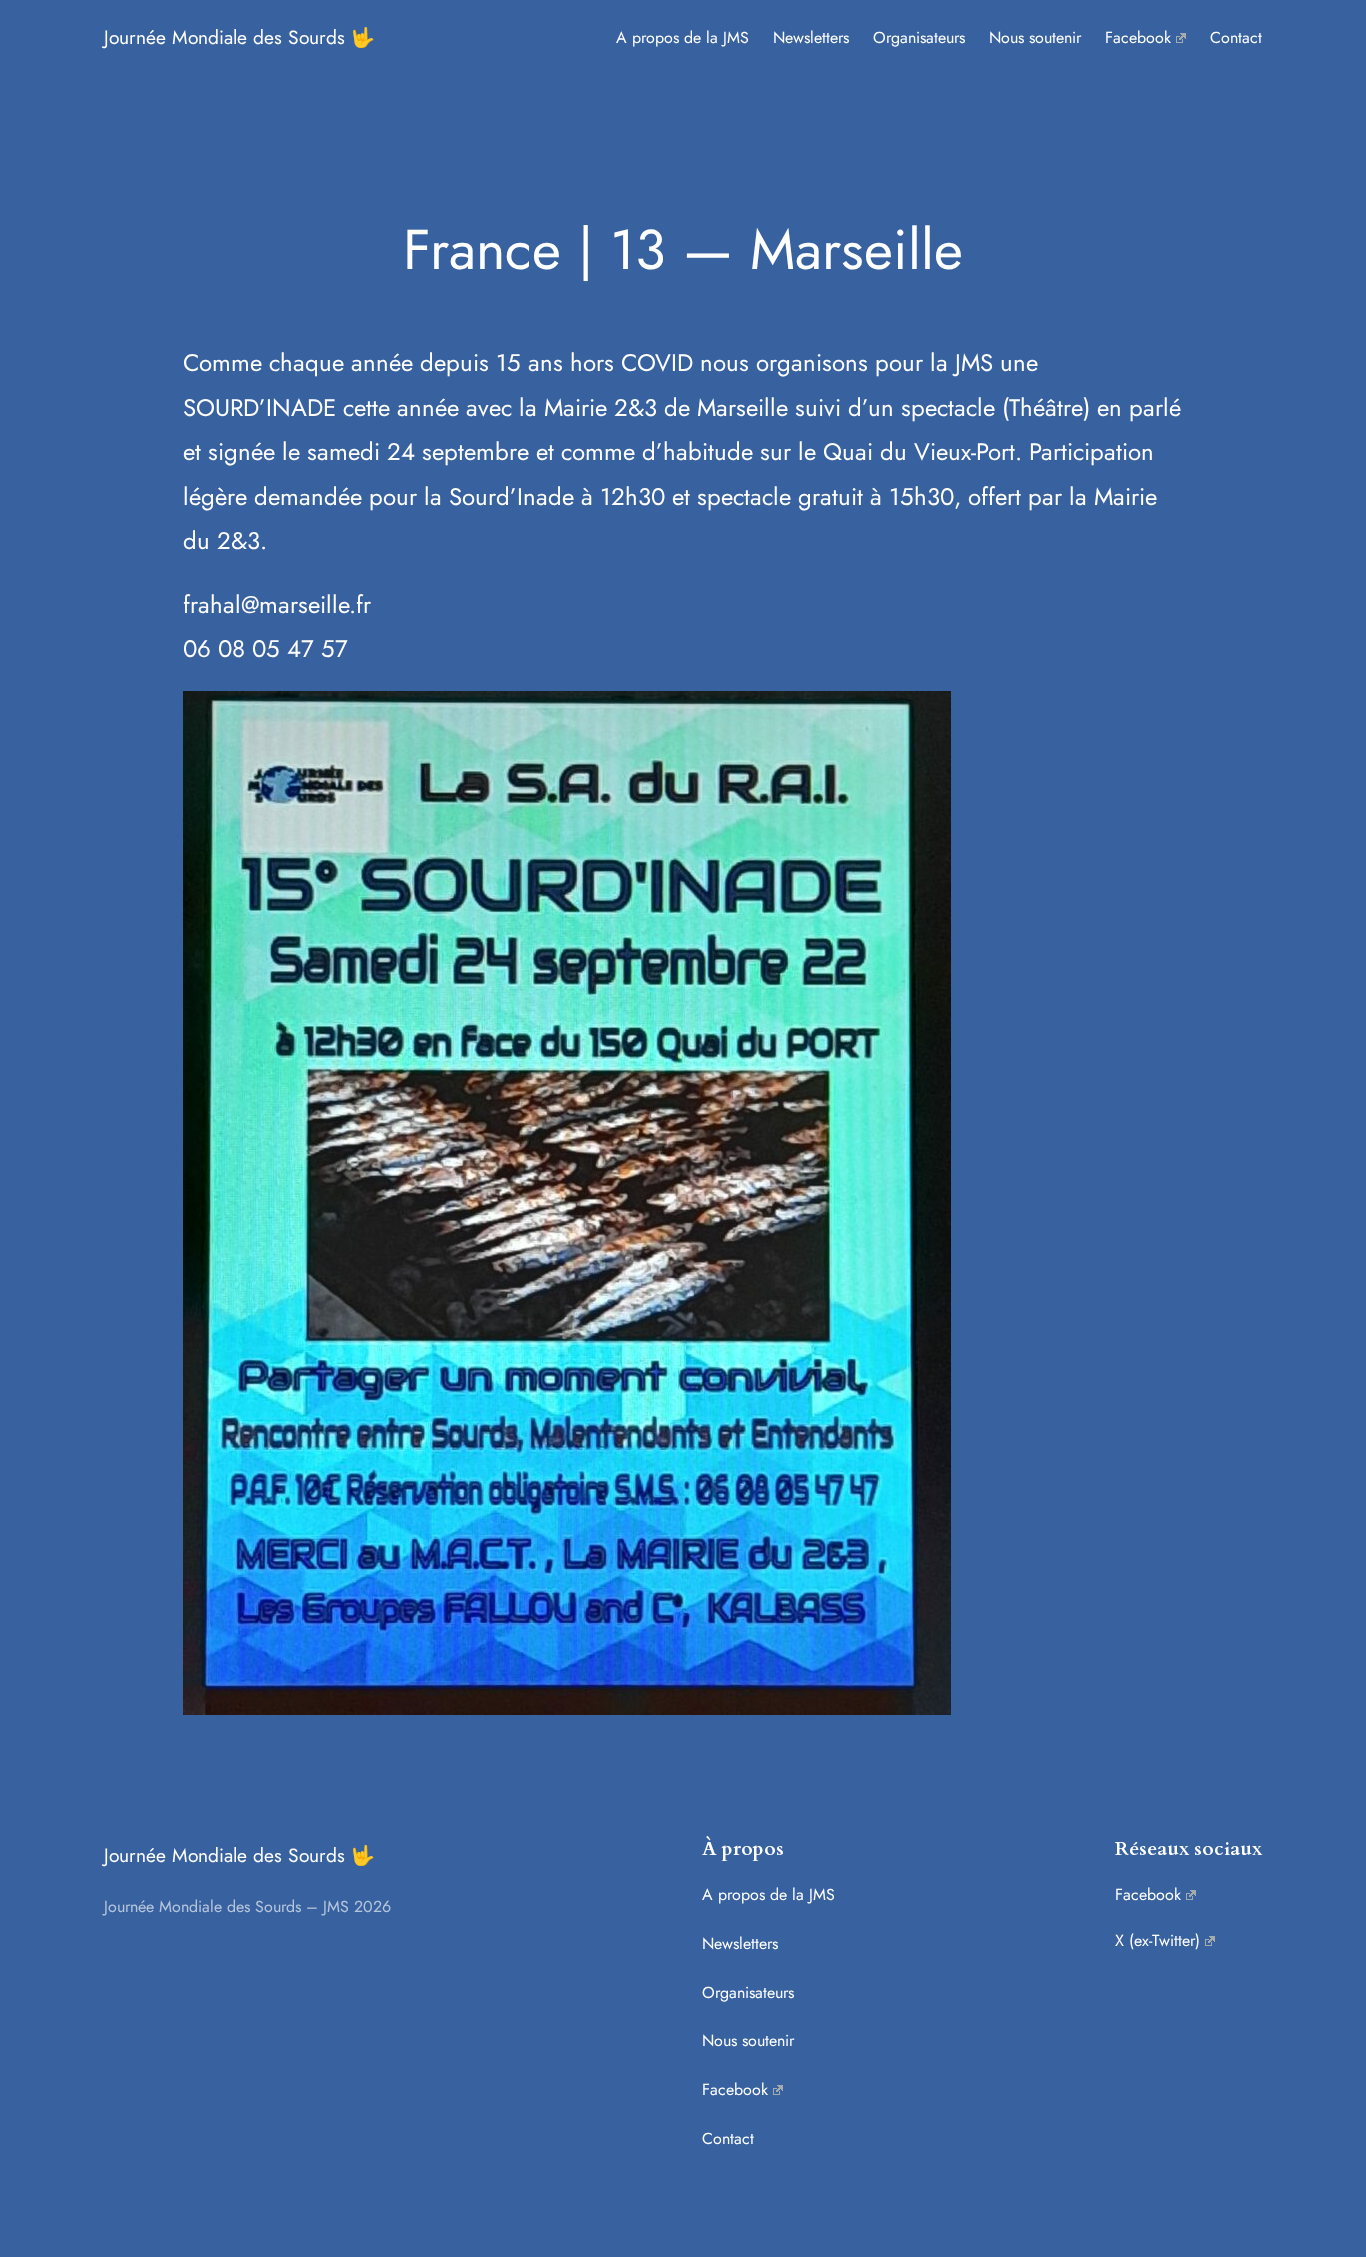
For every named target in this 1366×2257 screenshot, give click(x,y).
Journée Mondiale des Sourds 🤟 (239, 37)
